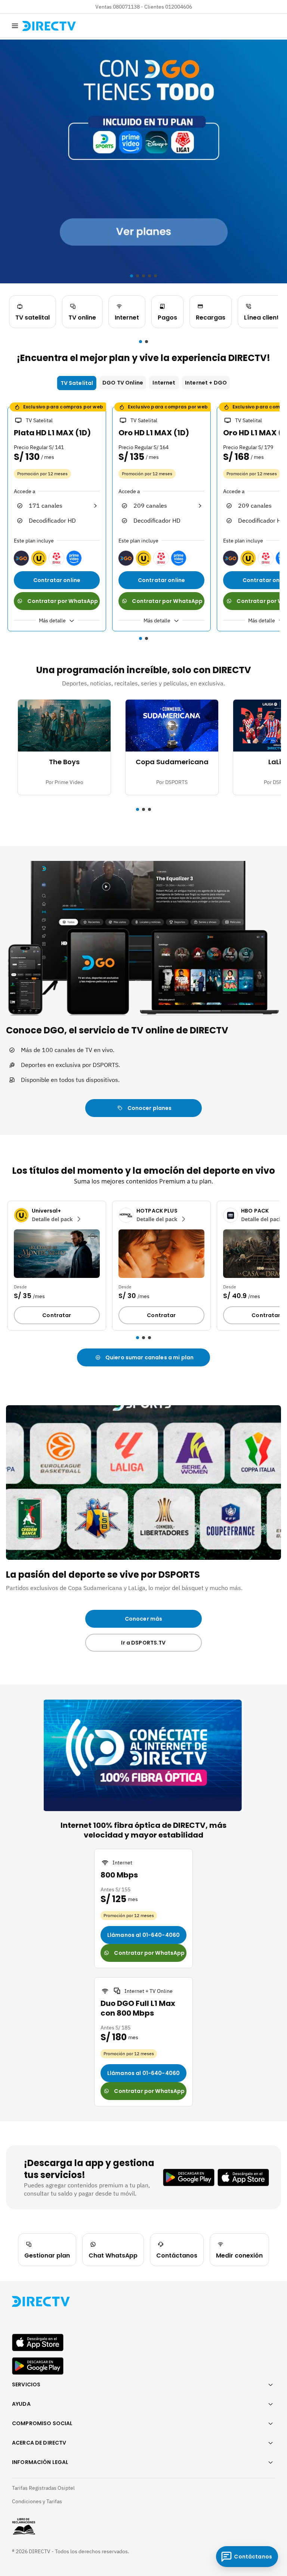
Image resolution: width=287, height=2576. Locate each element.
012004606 (179, 7)
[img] (15, 26)
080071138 (126, 7)
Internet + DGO (206, 383)
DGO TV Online (123, 383)
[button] (141, 342)
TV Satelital (77, 383)
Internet (164, 383)
